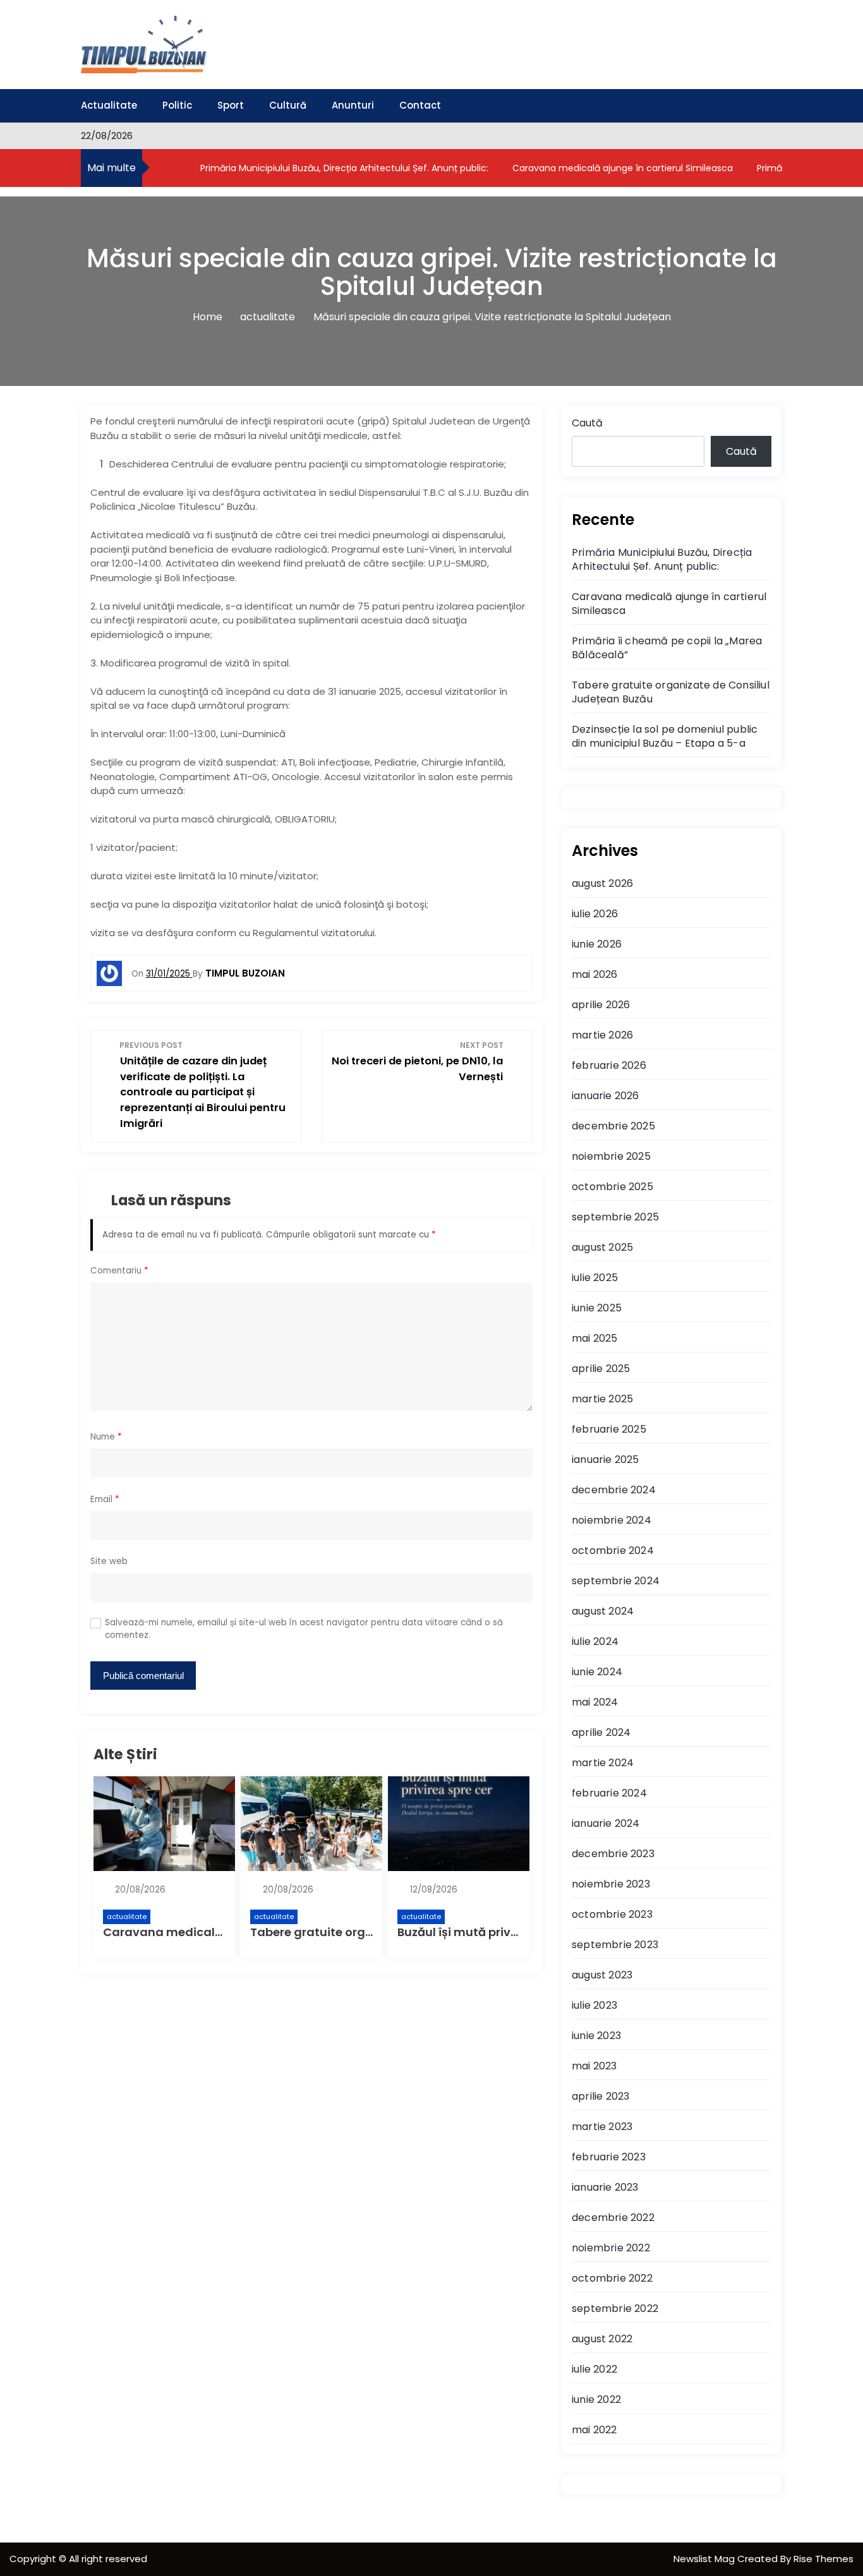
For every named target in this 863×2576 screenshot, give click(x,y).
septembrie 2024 (616, 1581)
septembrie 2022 (615, 2308)
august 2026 (602, 883)
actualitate (127, 1917)
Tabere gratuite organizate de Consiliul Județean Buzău (671, 692)
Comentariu (119, 1271)
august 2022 (602, 2339)
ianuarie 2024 (606, 1823)
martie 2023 (602, 2127)
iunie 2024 (597, 1672)
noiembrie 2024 (612, 1520)
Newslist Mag (705, 2559)
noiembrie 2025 (611, 1156)
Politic (177, 105)
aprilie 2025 (601, 1369)
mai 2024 (595, 1702)
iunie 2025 (597, 1308)
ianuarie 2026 (606, 1096)
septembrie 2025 (615, 1217)
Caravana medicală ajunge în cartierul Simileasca (621, 168)
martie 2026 (602, 1035)
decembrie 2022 (613, 2218)
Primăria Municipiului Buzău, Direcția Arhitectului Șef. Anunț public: (343, 168)
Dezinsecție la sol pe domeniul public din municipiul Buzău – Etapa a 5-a (665, 736)
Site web (109, 1561)
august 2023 (602, 1975)
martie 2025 (602, 1399)
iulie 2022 (594, 2369)
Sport (231, 105)
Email (105, 1499)
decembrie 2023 (613, 1854)
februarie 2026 (609, 1065)
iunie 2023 (596, 2036)
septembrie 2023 (615, 1945)
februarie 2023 (609, 2157)
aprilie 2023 (600, 2096)
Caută (587, 423)
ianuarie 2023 (605, 2187)
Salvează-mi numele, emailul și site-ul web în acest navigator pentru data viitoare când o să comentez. (304, 1629)
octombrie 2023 (612, 1914)
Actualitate (109, 105)
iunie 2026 (597, 944)
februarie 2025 (609, 1429)
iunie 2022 (596, 2399)
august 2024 (603, 1611)
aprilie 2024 (601, 1732)
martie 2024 (603, 1763)
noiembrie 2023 (611, 1884)
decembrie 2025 (613, 1126)
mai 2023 (594, 2066)
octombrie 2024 (613, 1550)
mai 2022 (594, 2430)
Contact (420, 105)
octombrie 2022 (612, 2278)
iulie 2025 (595, 1278)
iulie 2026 (595, 914)
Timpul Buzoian (245, 973)
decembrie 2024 (614, 1490)
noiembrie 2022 (611, 2248)
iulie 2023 (594, 2005)
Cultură (288, 105)
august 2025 (602, 1247)
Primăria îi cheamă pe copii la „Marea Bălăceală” (667, 648)
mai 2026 (595, 974)
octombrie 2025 (613, 1187)
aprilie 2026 (601, 1005)
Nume (106, 1437)
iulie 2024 (595, 1641)
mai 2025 (595, 1338)
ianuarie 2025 (606, 1460)
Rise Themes (824, 2559)
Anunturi (353, 105)
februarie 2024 (609, 1793)
